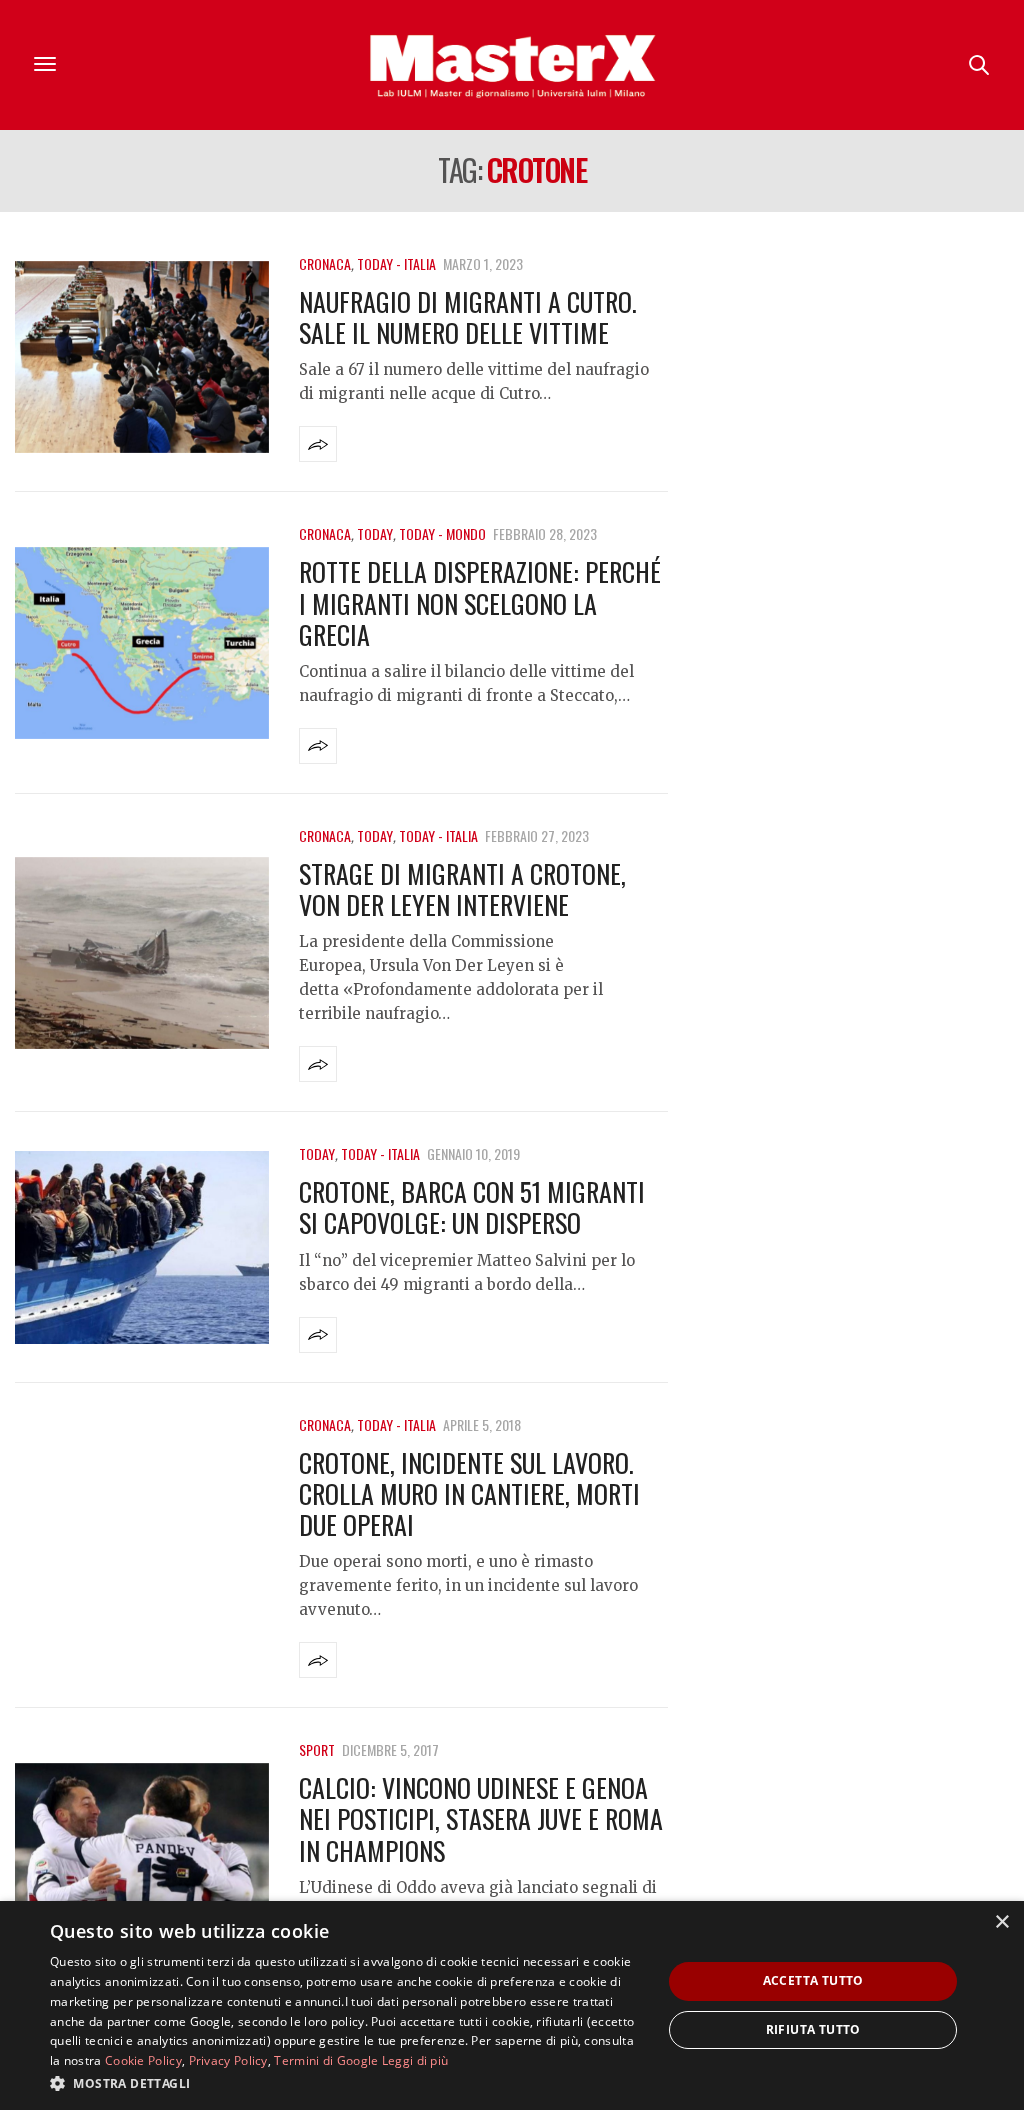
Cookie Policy (143, 2060)
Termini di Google (326, 2060)
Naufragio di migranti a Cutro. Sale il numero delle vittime (468, 317)
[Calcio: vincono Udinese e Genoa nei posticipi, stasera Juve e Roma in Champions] (142, 1859)
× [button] (1001, 1922)
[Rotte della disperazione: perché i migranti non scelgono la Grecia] (142, 643)
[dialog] (512, 2005)
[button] (347, 2083)
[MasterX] (512, 65)
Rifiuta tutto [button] (813, 2029)
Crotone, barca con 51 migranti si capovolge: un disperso (472, 1207)
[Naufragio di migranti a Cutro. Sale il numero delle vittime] (142, 357)
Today (375, 533)
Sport (317, 1749)
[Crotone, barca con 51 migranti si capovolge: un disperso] (142, 1247)
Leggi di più (415, 2060)
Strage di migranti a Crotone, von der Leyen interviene (462, 889)
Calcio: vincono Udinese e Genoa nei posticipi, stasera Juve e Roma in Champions (481, 1818)
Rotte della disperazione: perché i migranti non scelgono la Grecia (480, 602)
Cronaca (325, 263)
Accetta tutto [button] (813, 1980)
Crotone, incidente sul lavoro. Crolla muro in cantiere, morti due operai (469, 1493)
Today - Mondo (442, 533)
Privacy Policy (228, 2060)
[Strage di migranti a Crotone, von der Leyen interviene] (142, 953)
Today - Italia (396, 263)
